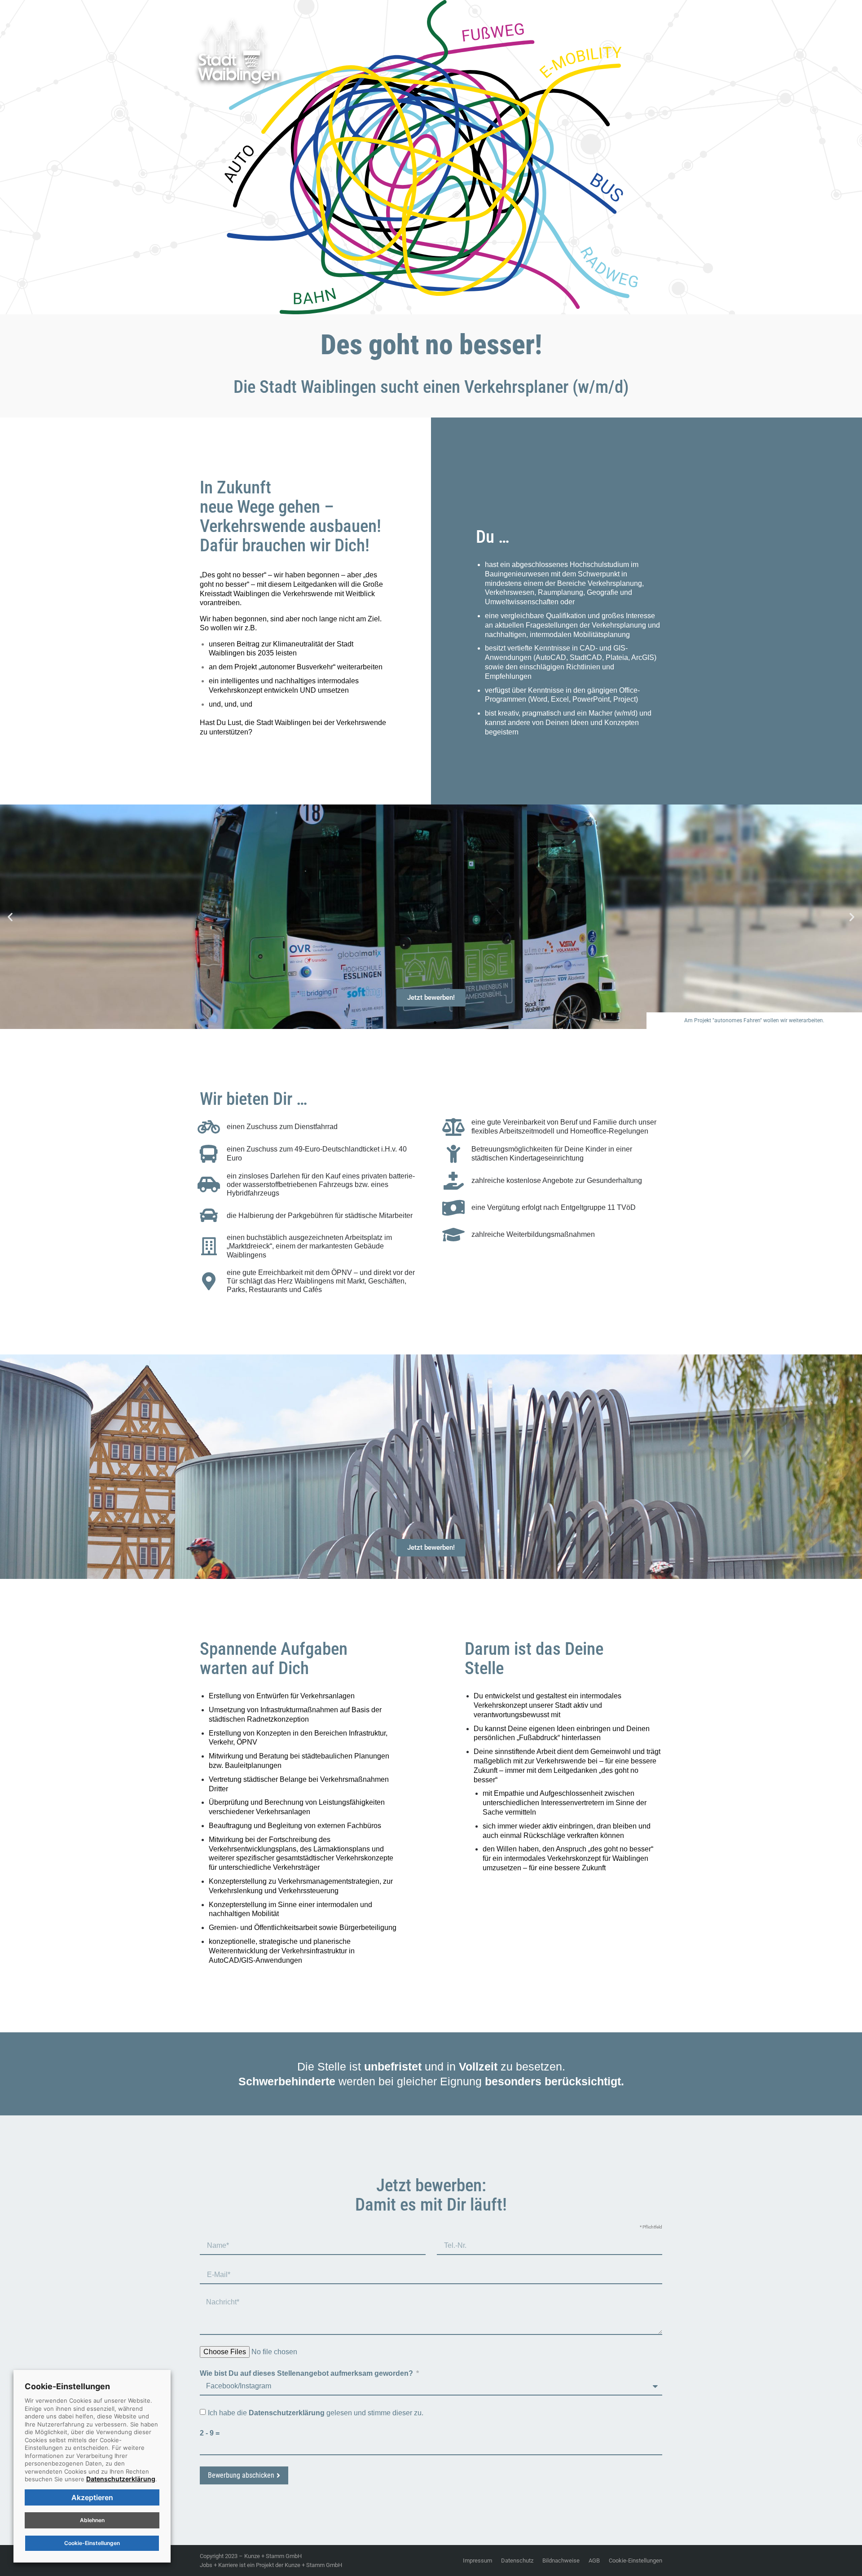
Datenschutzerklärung (121, 2479)
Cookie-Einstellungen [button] (636, 2561)
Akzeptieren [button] (92, 2497)
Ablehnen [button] (92, 2520)
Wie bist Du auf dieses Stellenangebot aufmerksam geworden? (307, 2373)
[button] (10, 917)
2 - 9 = (210, 2433)
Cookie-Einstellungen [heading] (67, 2386)
